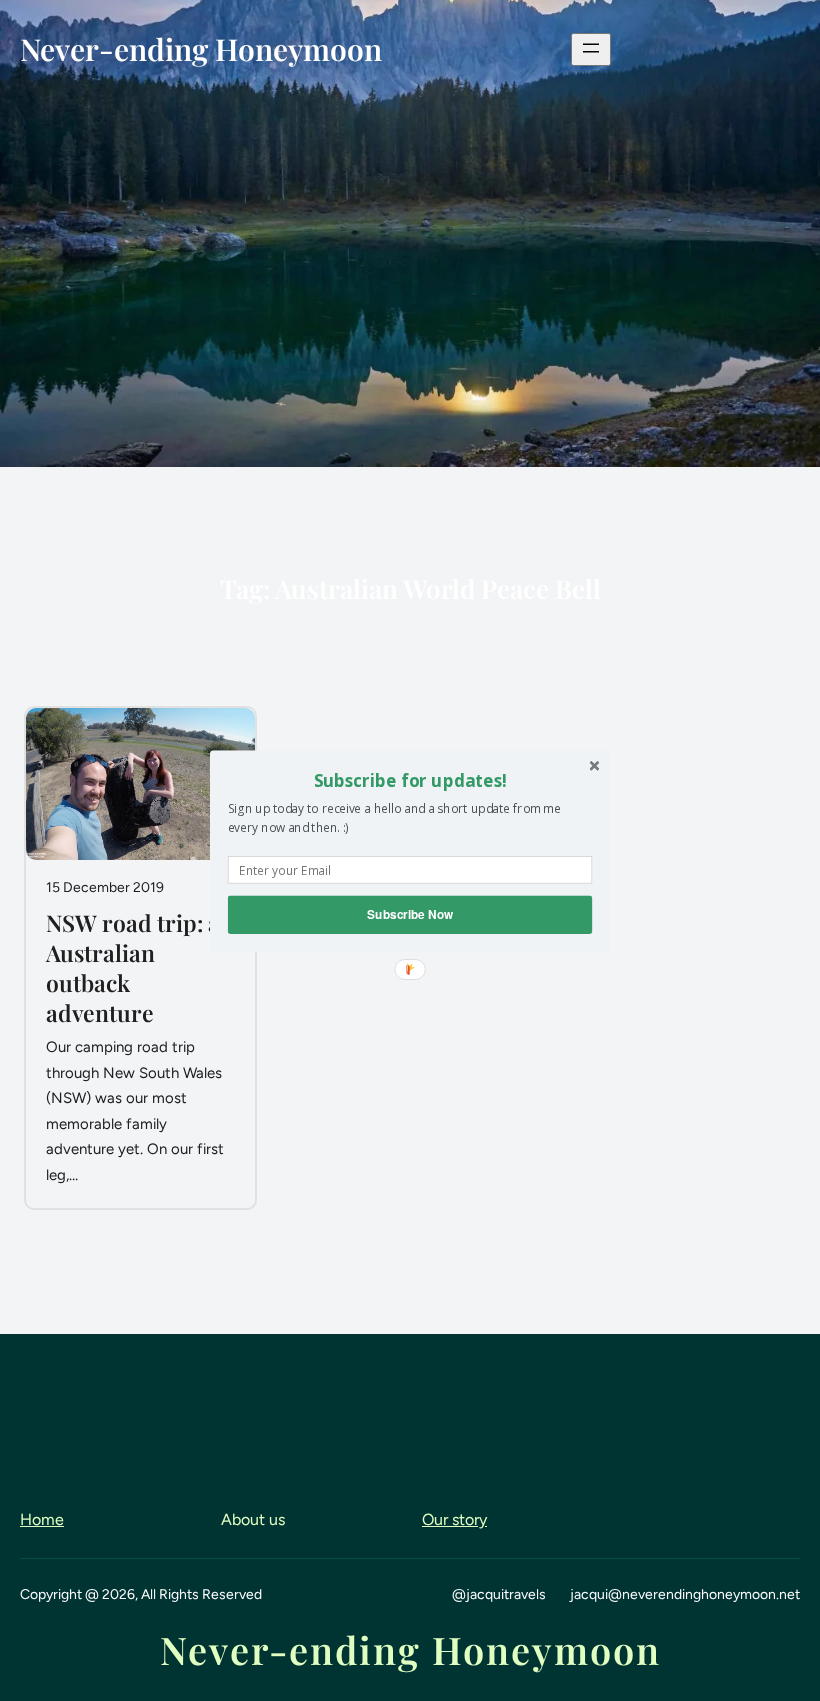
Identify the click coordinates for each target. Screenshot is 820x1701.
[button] (410, 780)
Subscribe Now (410, 913)
